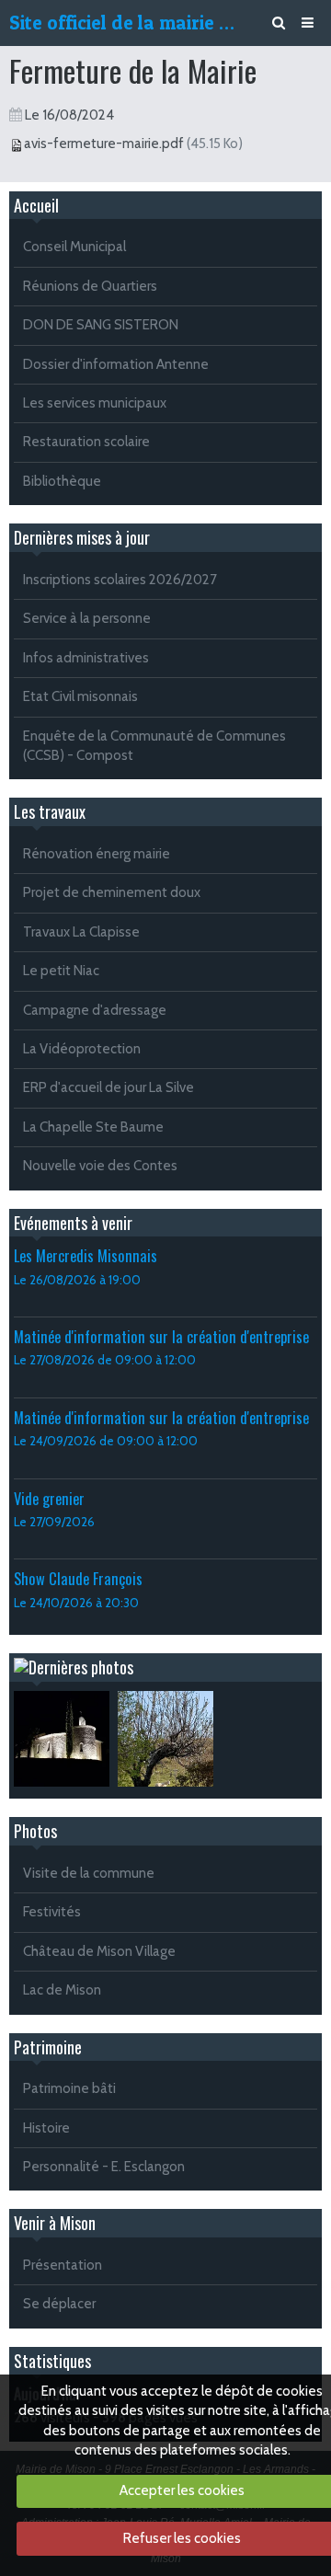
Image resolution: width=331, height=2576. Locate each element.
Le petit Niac (61, 971)
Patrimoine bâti (69, 2088)
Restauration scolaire (86, 442)
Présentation (63, 2265)
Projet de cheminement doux (112, 892)
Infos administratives (86, 658)
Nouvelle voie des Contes (100, 1166)
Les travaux (50, 811)
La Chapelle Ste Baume (93, 1127)
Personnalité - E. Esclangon (104, 2167)
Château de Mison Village (99, 1951)
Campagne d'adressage (95, 1010)
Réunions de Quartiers (90, 286)
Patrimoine (48, 2047)
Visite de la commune (89, 1873)
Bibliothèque (62, 481)
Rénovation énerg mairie (97, 854)
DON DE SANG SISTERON (101, 325)
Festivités (52, 1912)
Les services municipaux (95, 403)
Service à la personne (87, 618)
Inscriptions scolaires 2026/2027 (120, 580)
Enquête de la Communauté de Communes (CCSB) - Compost (154, 746)
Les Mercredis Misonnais (86, 1255)
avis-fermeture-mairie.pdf (104, 144)
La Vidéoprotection (82, 1049)
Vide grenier (49, 1498)
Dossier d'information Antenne (116, 364)
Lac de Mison (62, 1990)
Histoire (46, 2128)
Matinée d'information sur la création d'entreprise (161, 1336)
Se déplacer (59, 2304)
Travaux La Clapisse (81, 932)
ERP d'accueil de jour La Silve (108, 1087)
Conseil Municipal (74, 247)
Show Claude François (78, 1578)
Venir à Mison (55, 2223)
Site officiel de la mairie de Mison (125, 23)
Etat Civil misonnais (80, 696)
